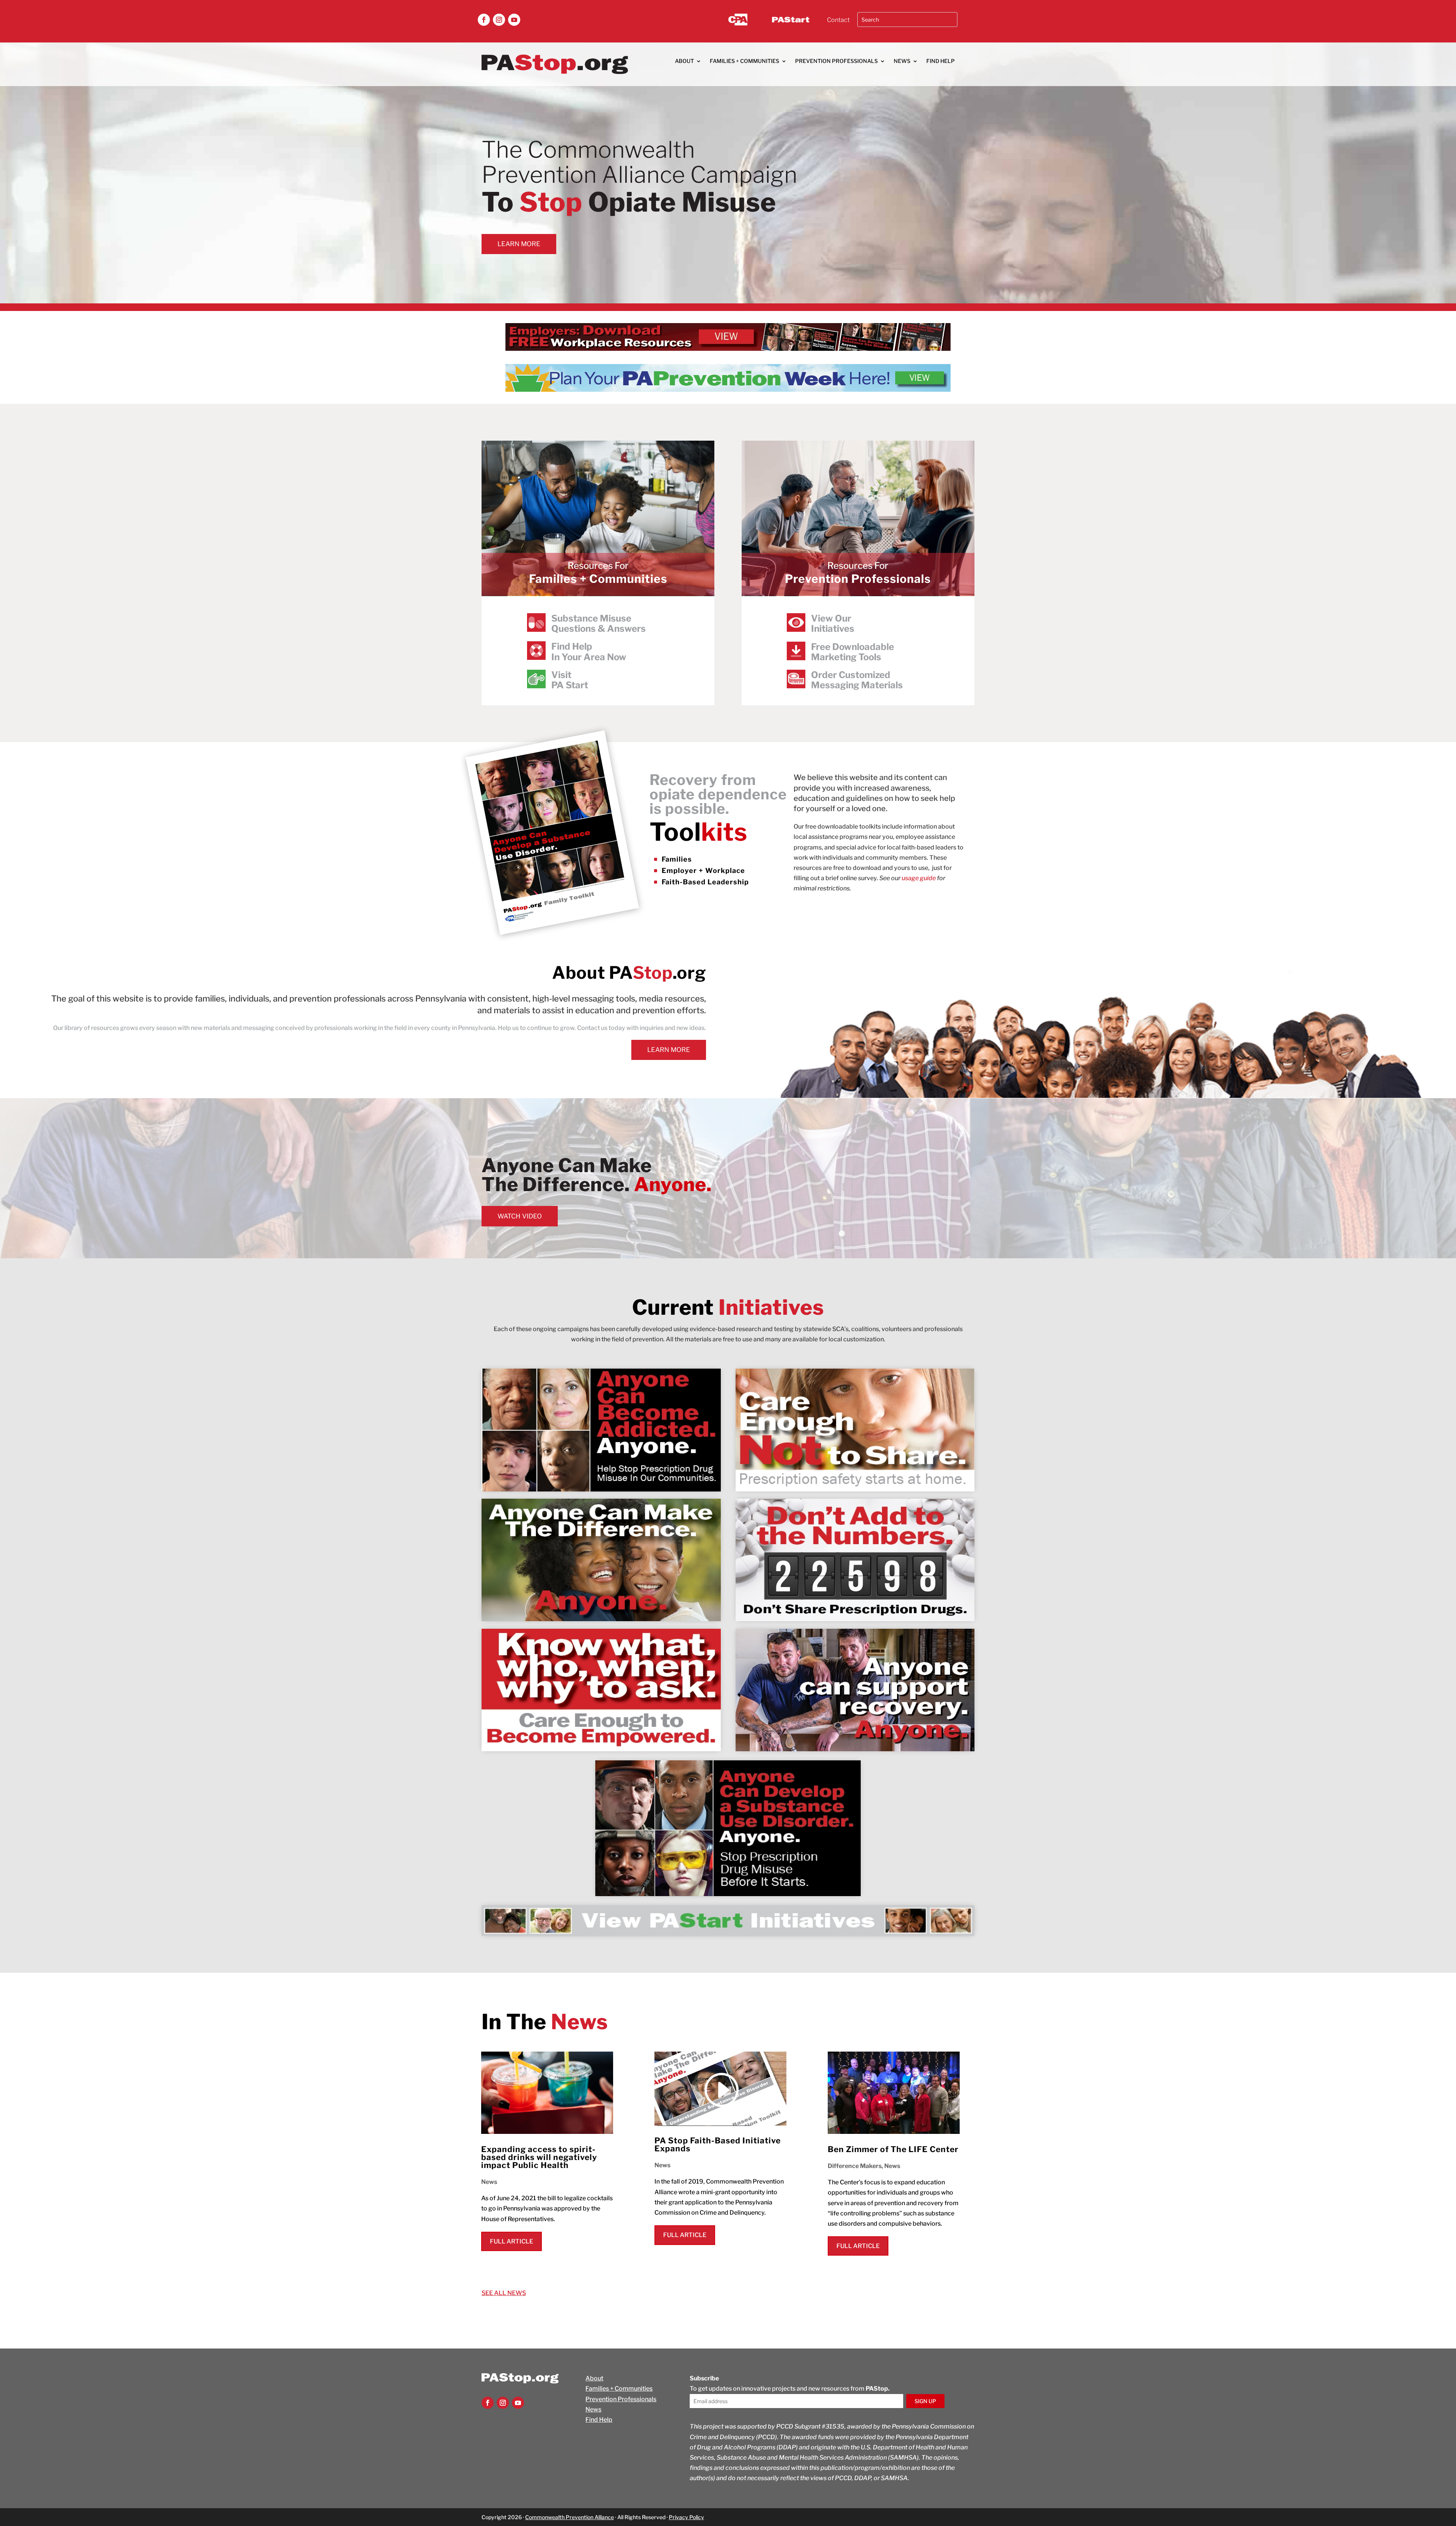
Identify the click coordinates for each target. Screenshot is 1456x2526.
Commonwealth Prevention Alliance (570, 2517)
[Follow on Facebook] (484, 20)
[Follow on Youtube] (514, 20)
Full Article (511, 2241)
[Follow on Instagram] (499, 20)
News (902, 61)
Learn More (519, 244)
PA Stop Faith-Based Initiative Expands (718, 2145)
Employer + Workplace (703, 871)
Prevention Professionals (836, 61)
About (684, 61)
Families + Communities (744, 61)
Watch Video (520, 1216)
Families (677, 859)
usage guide (919, 878)
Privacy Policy (686, 2517)
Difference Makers (855, 2166)
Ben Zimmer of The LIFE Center (893, 2149)
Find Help (941, 61)
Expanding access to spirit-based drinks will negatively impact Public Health (539, 2157)
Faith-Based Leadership (705, 882)
